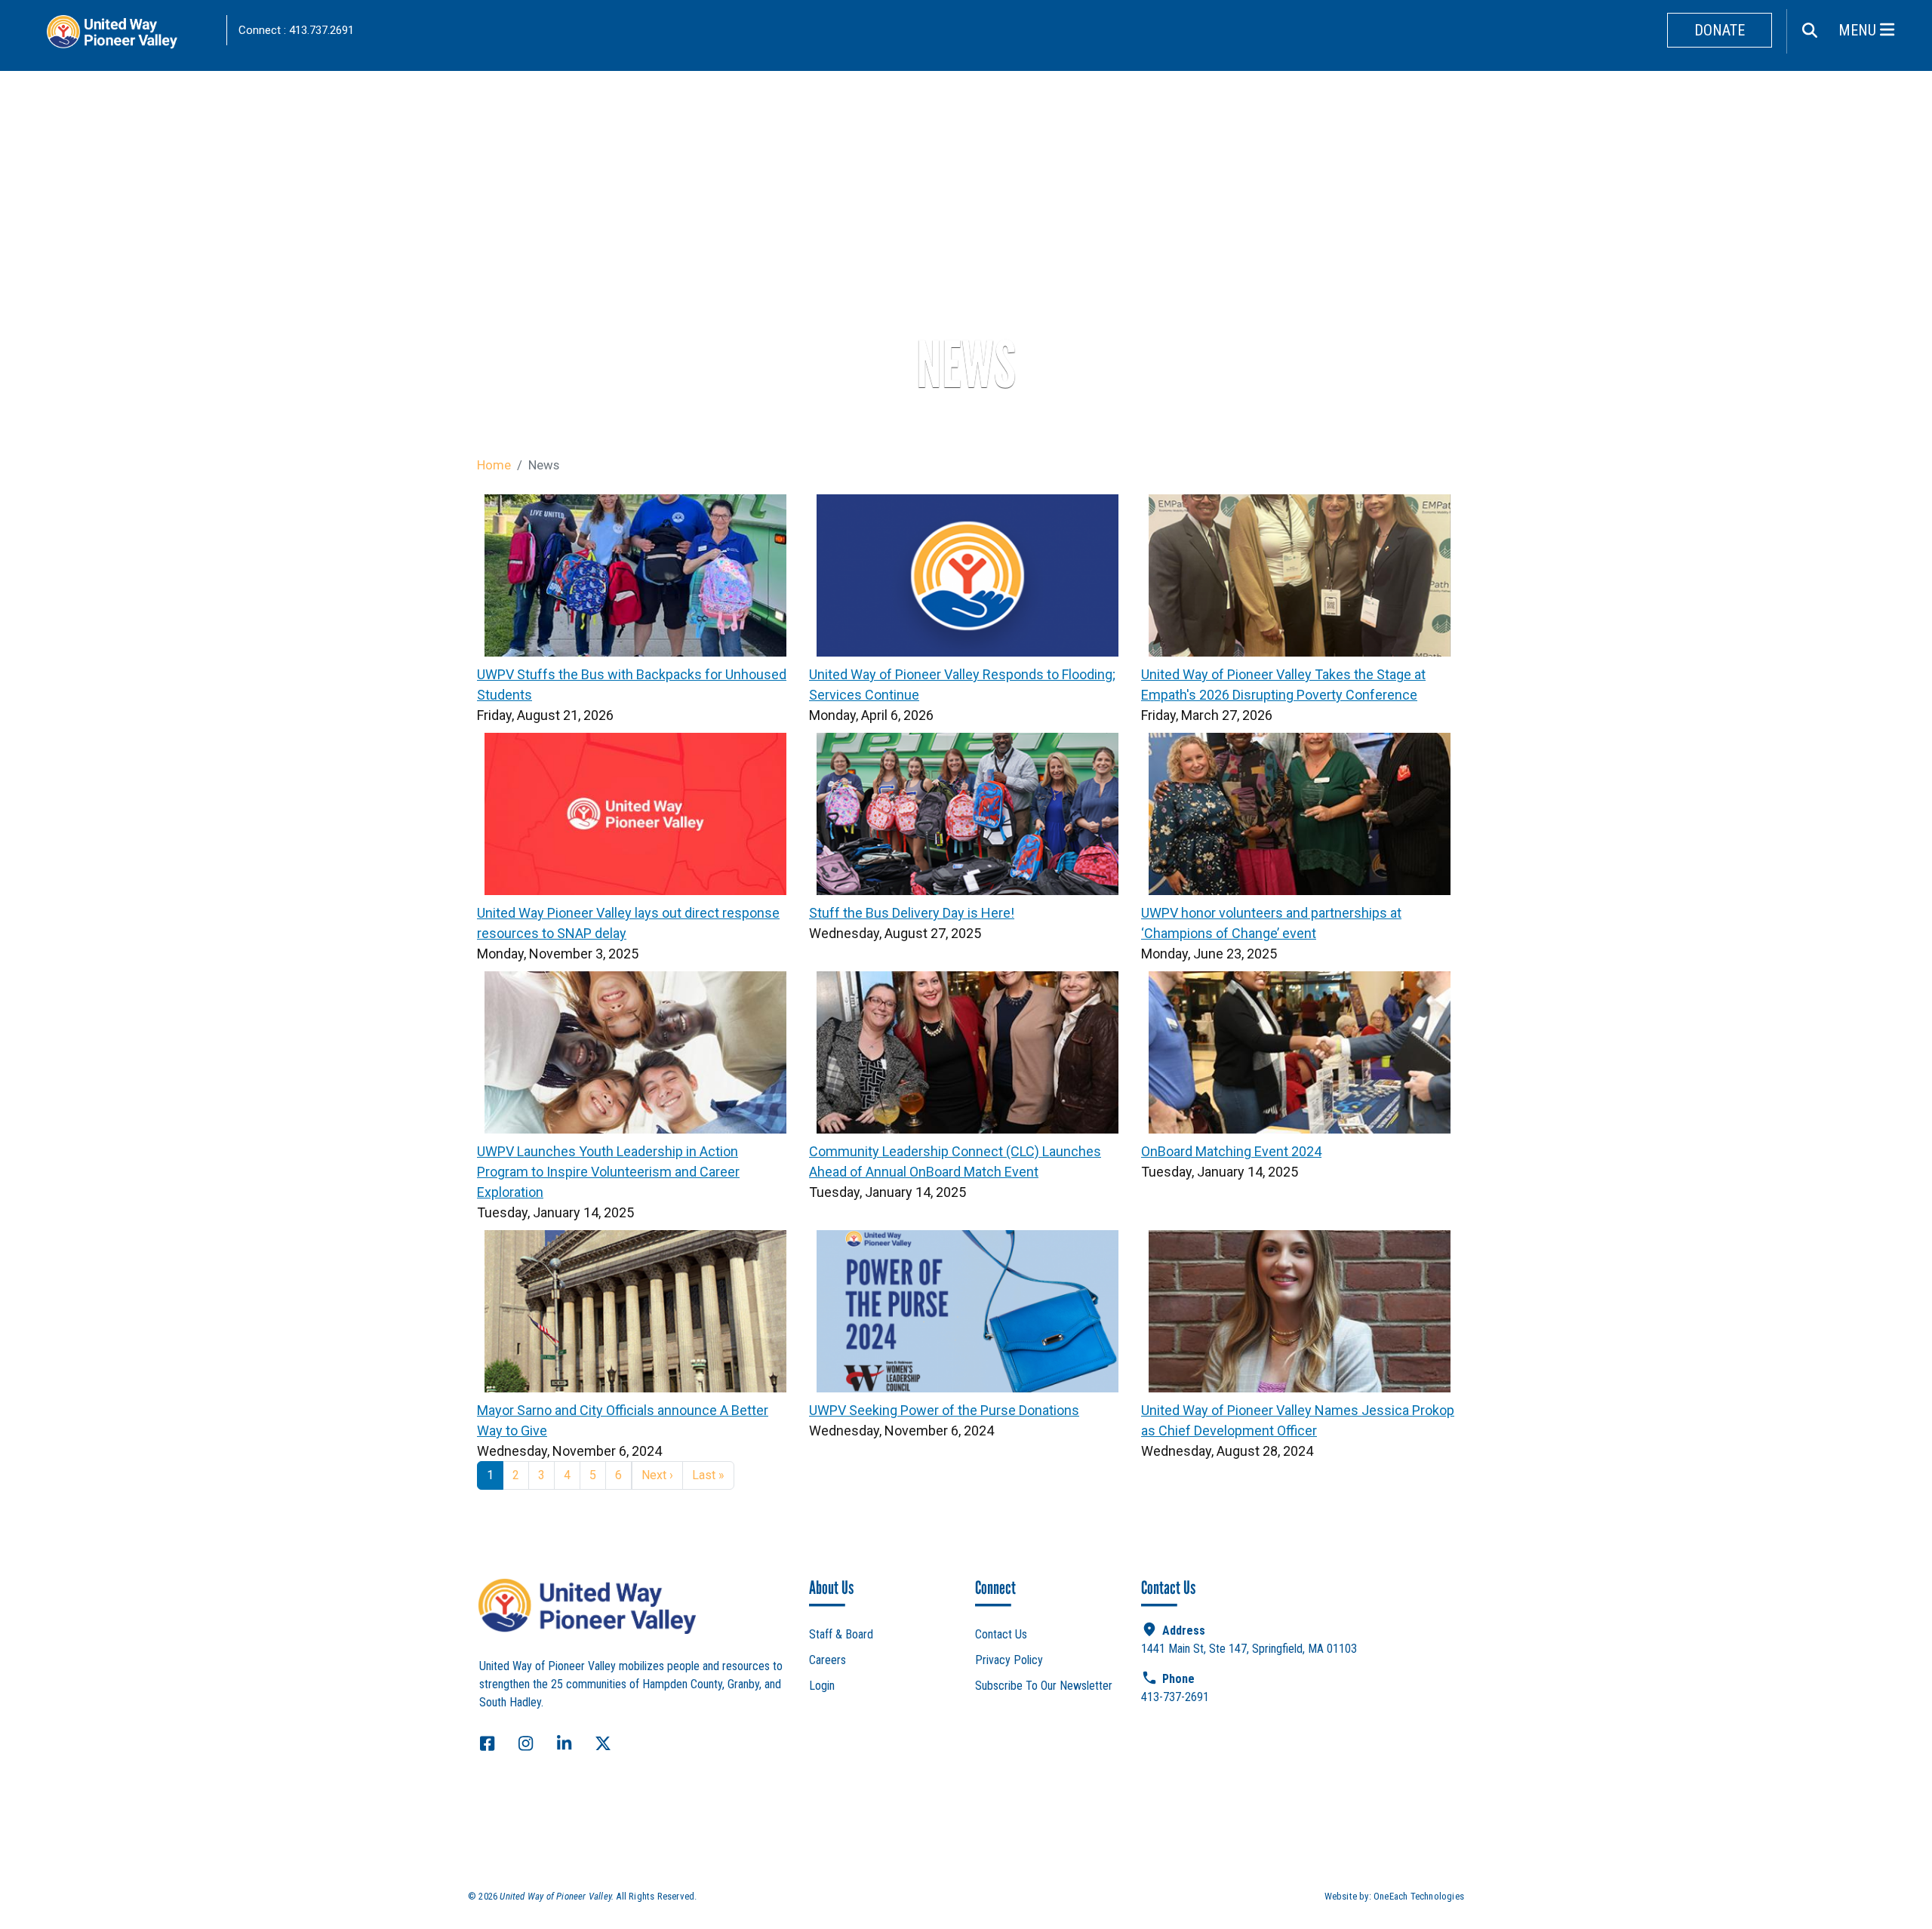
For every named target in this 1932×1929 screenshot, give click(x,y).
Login (822, 1686)
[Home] (128, 36)
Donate (1720, 30)
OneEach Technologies (1419, 1896)
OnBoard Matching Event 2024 (1231, 1151)
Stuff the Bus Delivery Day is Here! (912, 913)
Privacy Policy (1009, 1660)
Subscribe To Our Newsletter (1044, 1686)
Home (494, 465)
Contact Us (1001, 1634)
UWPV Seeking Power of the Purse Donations (944, 1410)
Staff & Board (841, 1634)
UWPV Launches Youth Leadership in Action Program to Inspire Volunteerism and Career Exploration (608, 1172)
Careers (828, 1660)
